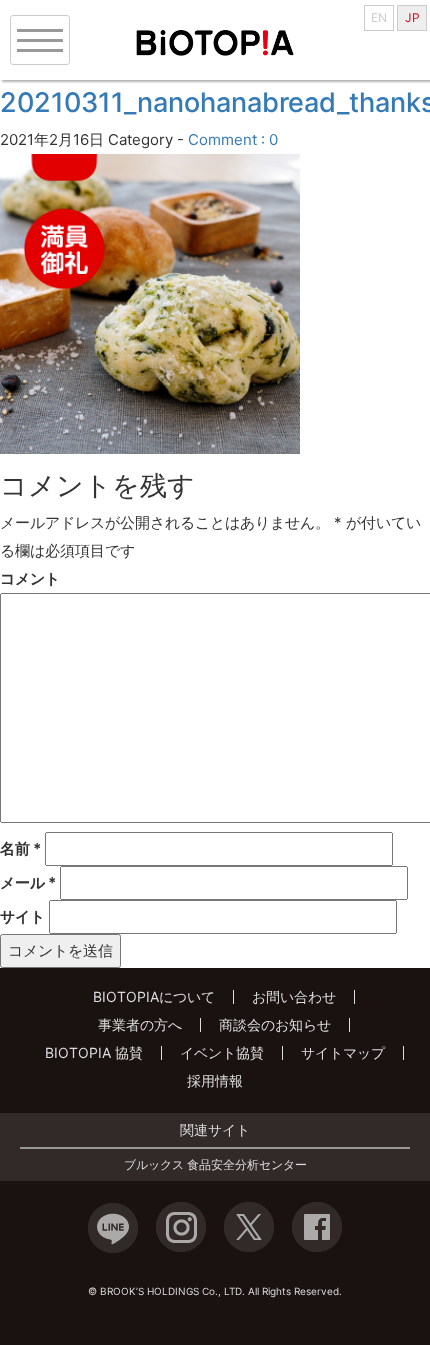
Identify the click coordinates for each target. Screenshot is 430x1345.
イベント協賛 (222, 1052)
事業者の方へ (140, 1024)
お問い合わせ (294, 996)
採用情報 (215, 1080)
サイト (22, 916)
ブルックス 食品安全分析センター (215, 1165)
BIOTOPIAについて (154, 996)
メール (28, 882)
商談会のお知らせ (275, 1024)
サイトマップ (343, 1052)
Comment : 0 (233, 139)
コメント (30, 578)
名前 (20, 848)
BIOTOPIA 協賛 (94, 1052)
